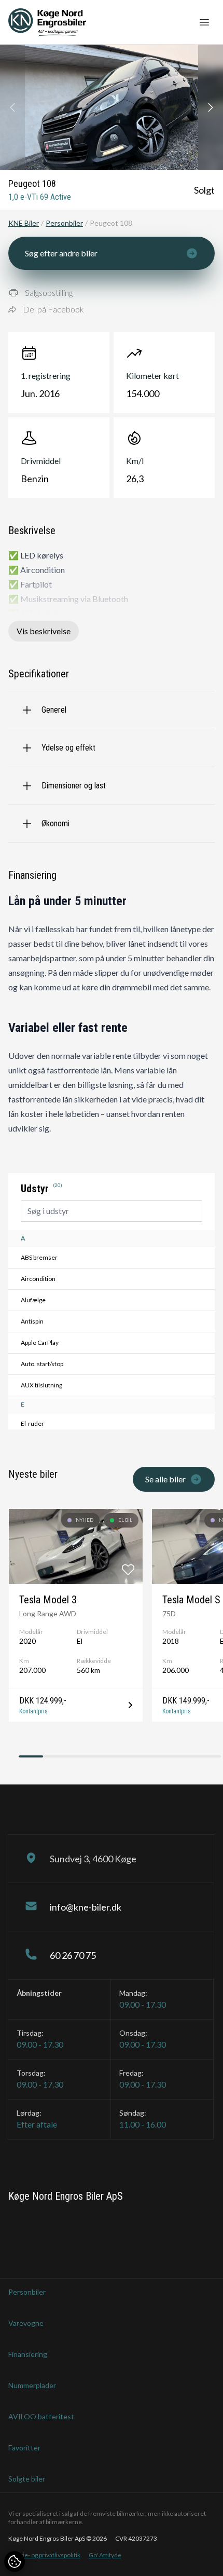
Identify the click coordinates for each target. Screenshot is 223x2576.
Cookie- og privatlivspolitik (44, 2555)
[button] (211, 107)
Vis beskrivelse (44, 631)
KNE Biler (24, 223)
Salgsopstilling (49, 292)
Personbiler (64, 223)
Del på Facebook (53, 309)
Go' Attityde (105, 2555)
